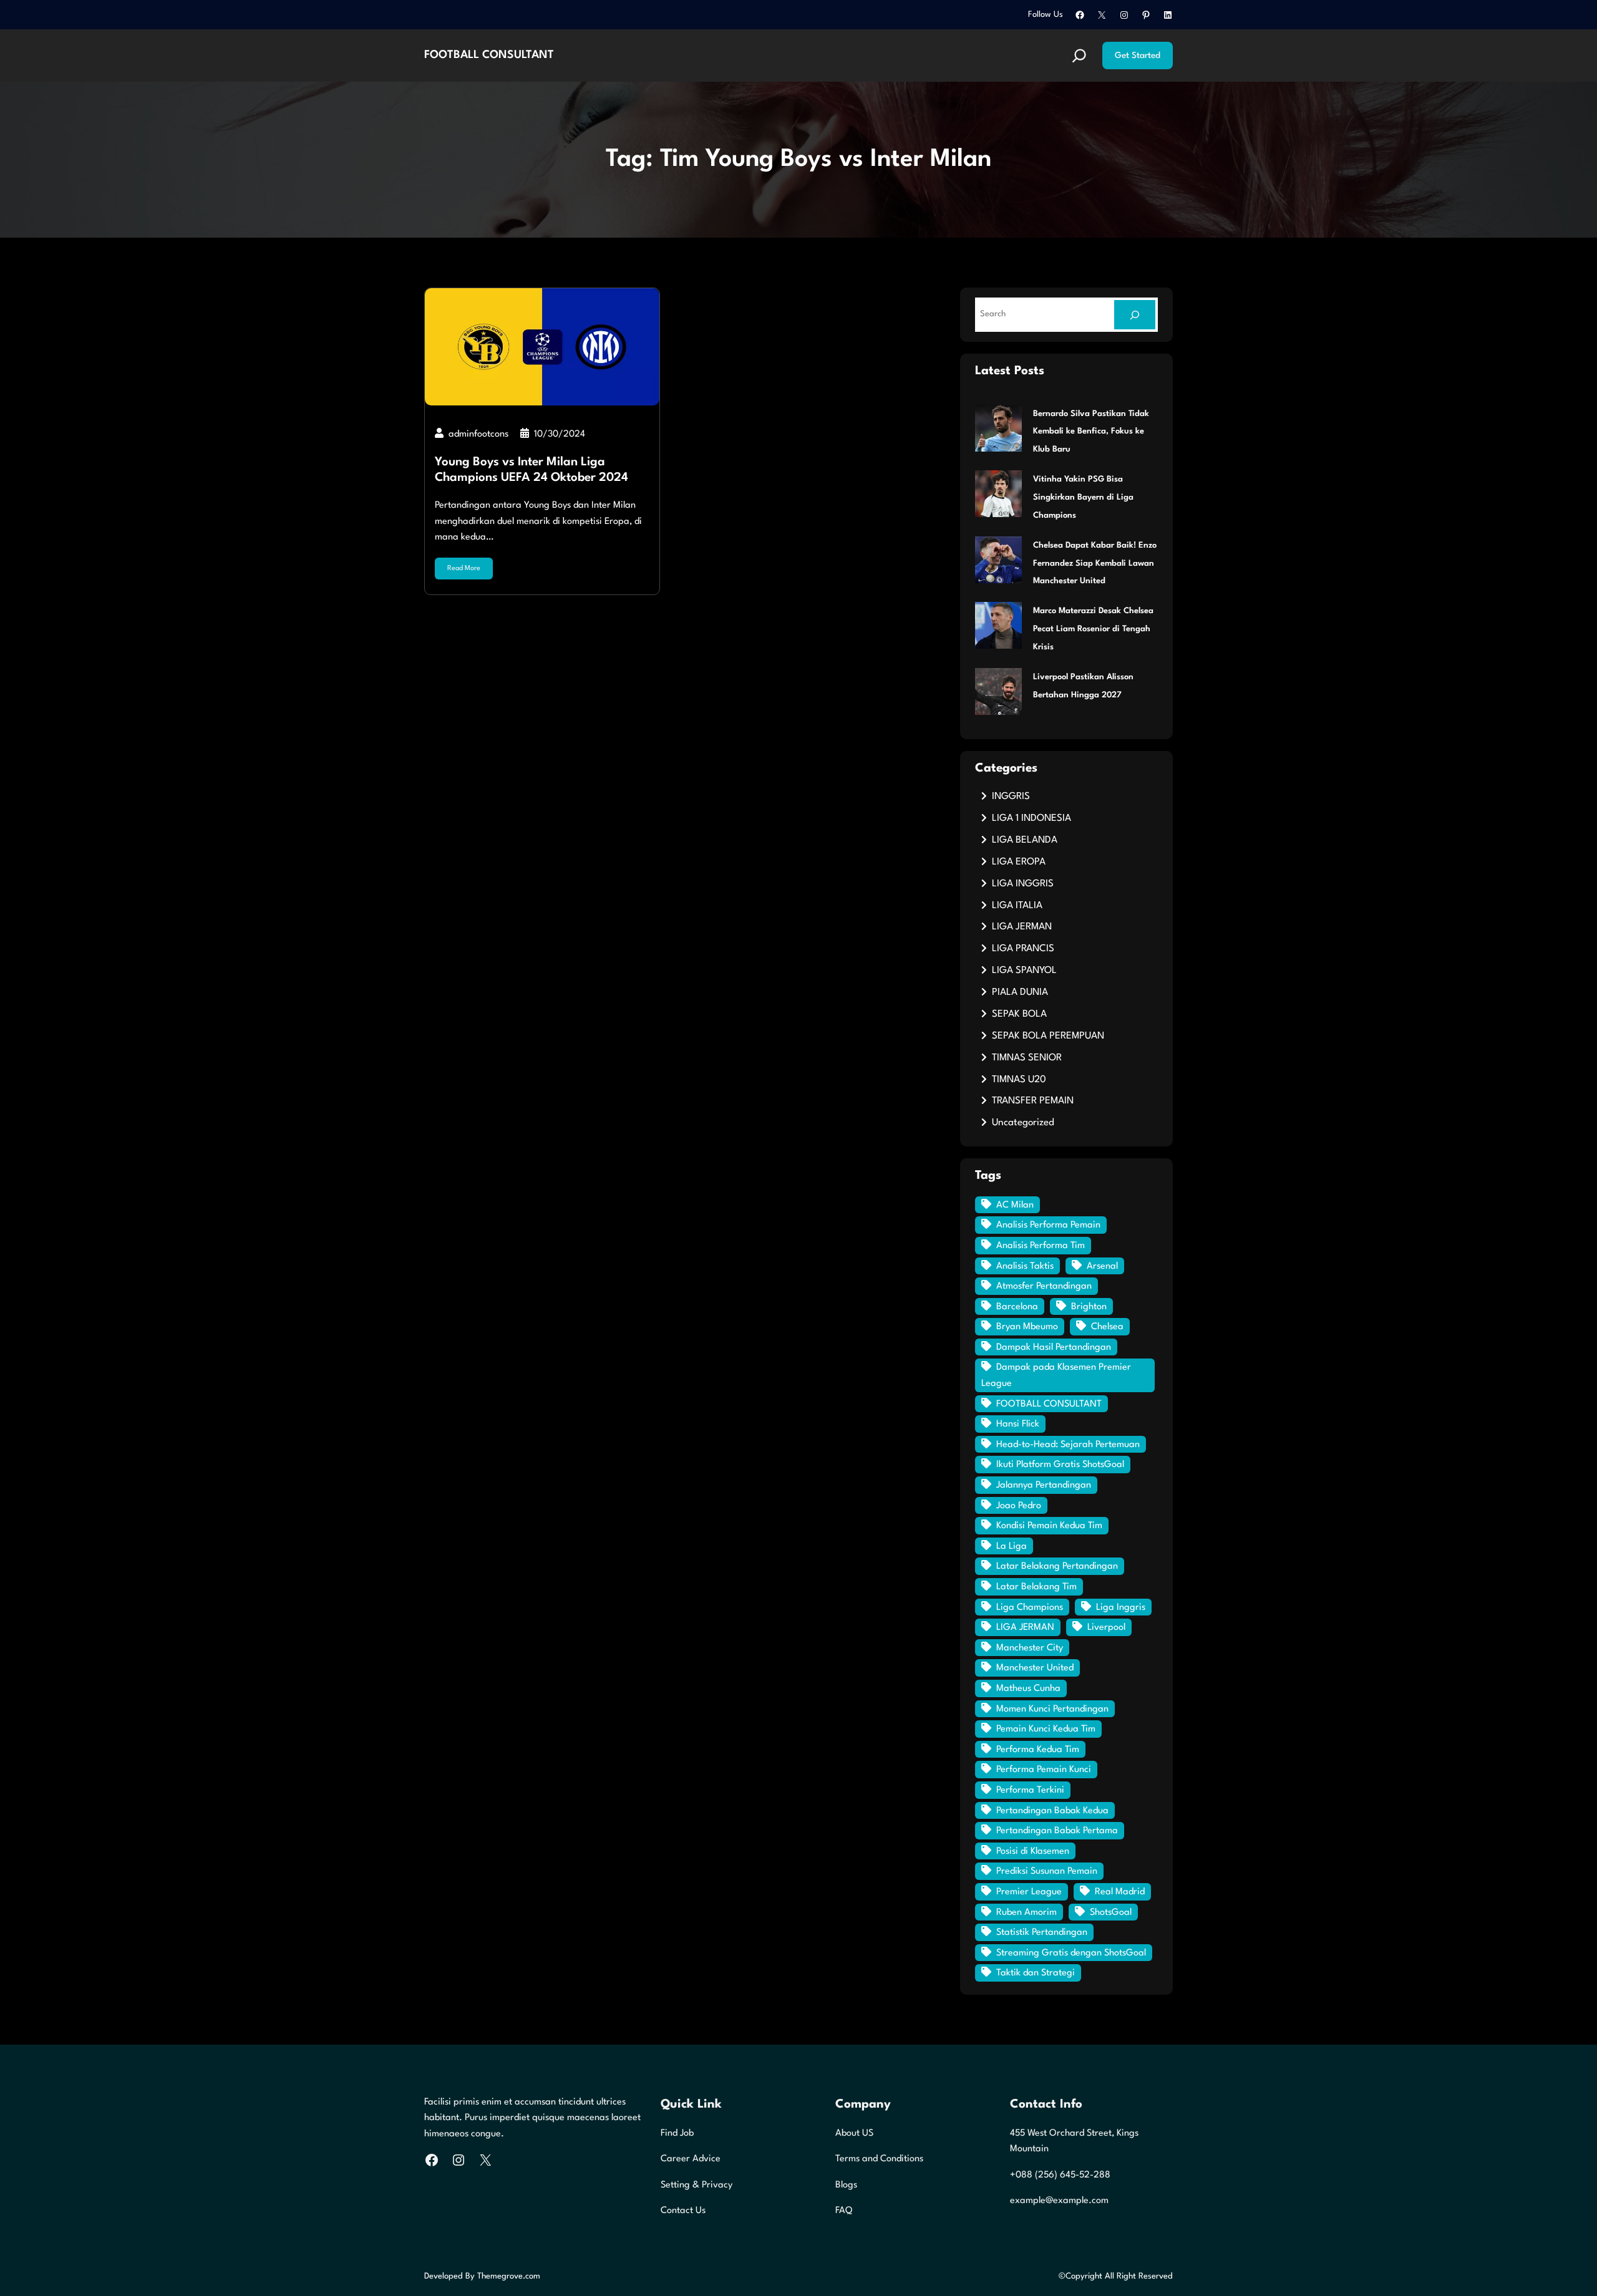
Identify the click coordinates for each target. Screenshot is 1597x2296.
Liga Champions (1030, 1608)
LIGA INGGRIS (1023, 884)
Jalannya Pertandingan (1044, 1485)
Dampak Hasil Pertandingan (1054, 1348)
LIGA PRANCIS (1023, 949)
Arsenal (1102, 1267)
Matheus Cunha (1028, 1689)
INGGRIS (1011, 797)
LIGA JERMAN (1022, 927)
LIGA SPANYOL (1024, 971)
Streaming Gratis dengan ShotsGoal (1071, 1953)
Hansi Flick (1018, 1424)
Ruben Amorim (1027, 1913)
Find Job (677, 2134)
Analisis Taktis (1025, 1267)
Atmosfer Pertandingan (1044, 1286)
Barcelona (1017, 1307)
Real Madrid (1120, 1892)
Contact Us (683, 2211)
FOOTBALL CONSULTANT (489, 55)
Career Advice (691, 2159)
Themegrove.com (509, 2276)
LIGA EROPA (1019, 862)
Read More (464, 569)
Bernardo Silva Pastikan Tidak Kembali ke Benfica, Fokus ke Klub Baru (1091, 432)
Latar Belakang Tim (1036, 1587)
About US (854, 2134)
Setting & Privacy (697, 2185)
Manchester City (1030, 1648)
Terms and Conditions (879, 2159)
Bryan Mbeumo (1027, 1327)
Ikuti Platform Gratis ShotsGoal (1060, 1465)
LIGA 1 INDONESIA (1031, 818)
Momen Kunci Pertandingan (1052, 1709)
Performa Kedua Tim (1038, 1750)
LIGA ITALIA (1017, 906)
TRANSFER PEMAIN (1033, 1101)
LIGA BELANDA (1025, 840)
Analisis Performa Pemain (1048, 1225)
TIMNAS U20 (1019, 1080)
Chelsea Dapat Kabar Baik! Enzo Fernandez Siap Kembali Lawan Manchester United (1095, 564)
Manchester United (1035, 1668)
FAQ (844, 2211)
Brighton (1089, 1307)
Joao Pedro (1019, 1506)
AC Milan (1015, 1205)
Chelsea (1107, 1327)
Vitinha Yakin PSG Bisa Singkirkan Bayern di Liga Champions (1083, 497)
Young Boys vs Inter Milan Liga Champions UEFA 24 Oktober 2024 (532, 470)
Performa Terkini (1030, 1790)
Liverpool (1106, 1628)
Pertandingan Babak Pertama (1057, 1831)
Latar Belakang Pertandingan (1057, 1567)
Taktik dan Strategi (1036, 1973)
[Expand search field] (1079, 56)
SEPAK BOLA (1019, 1014)
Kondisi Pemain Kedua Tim (1049, 1526)
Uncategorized (1023, 1123)
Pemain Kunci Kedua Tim (1046, 1729)
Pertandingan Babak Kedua (1052, 1811)
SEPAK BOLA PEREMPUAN (1048, 1036)
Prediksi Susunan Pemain (1047, 1872)
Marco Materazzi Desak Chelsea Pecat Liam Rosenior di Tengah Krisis (1093, 629)
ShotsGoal (1111, 1913)
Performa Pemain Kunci (1044, 1770)
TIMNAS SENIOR (1027, 1058)
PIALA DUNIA (1020, 992)
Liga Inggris (1121, 1608)
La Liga (1012, 1547)
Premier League (1029, 1892)
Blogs (846, 2185)
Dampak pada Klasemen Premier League (1056, 1376)
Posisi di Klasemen (1033, 1852)
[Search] (1135, 315)
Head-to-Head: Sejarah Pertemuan (1068, 1445)
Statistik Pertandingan (1042, 1933)
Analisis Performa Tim (1041, 1246)
